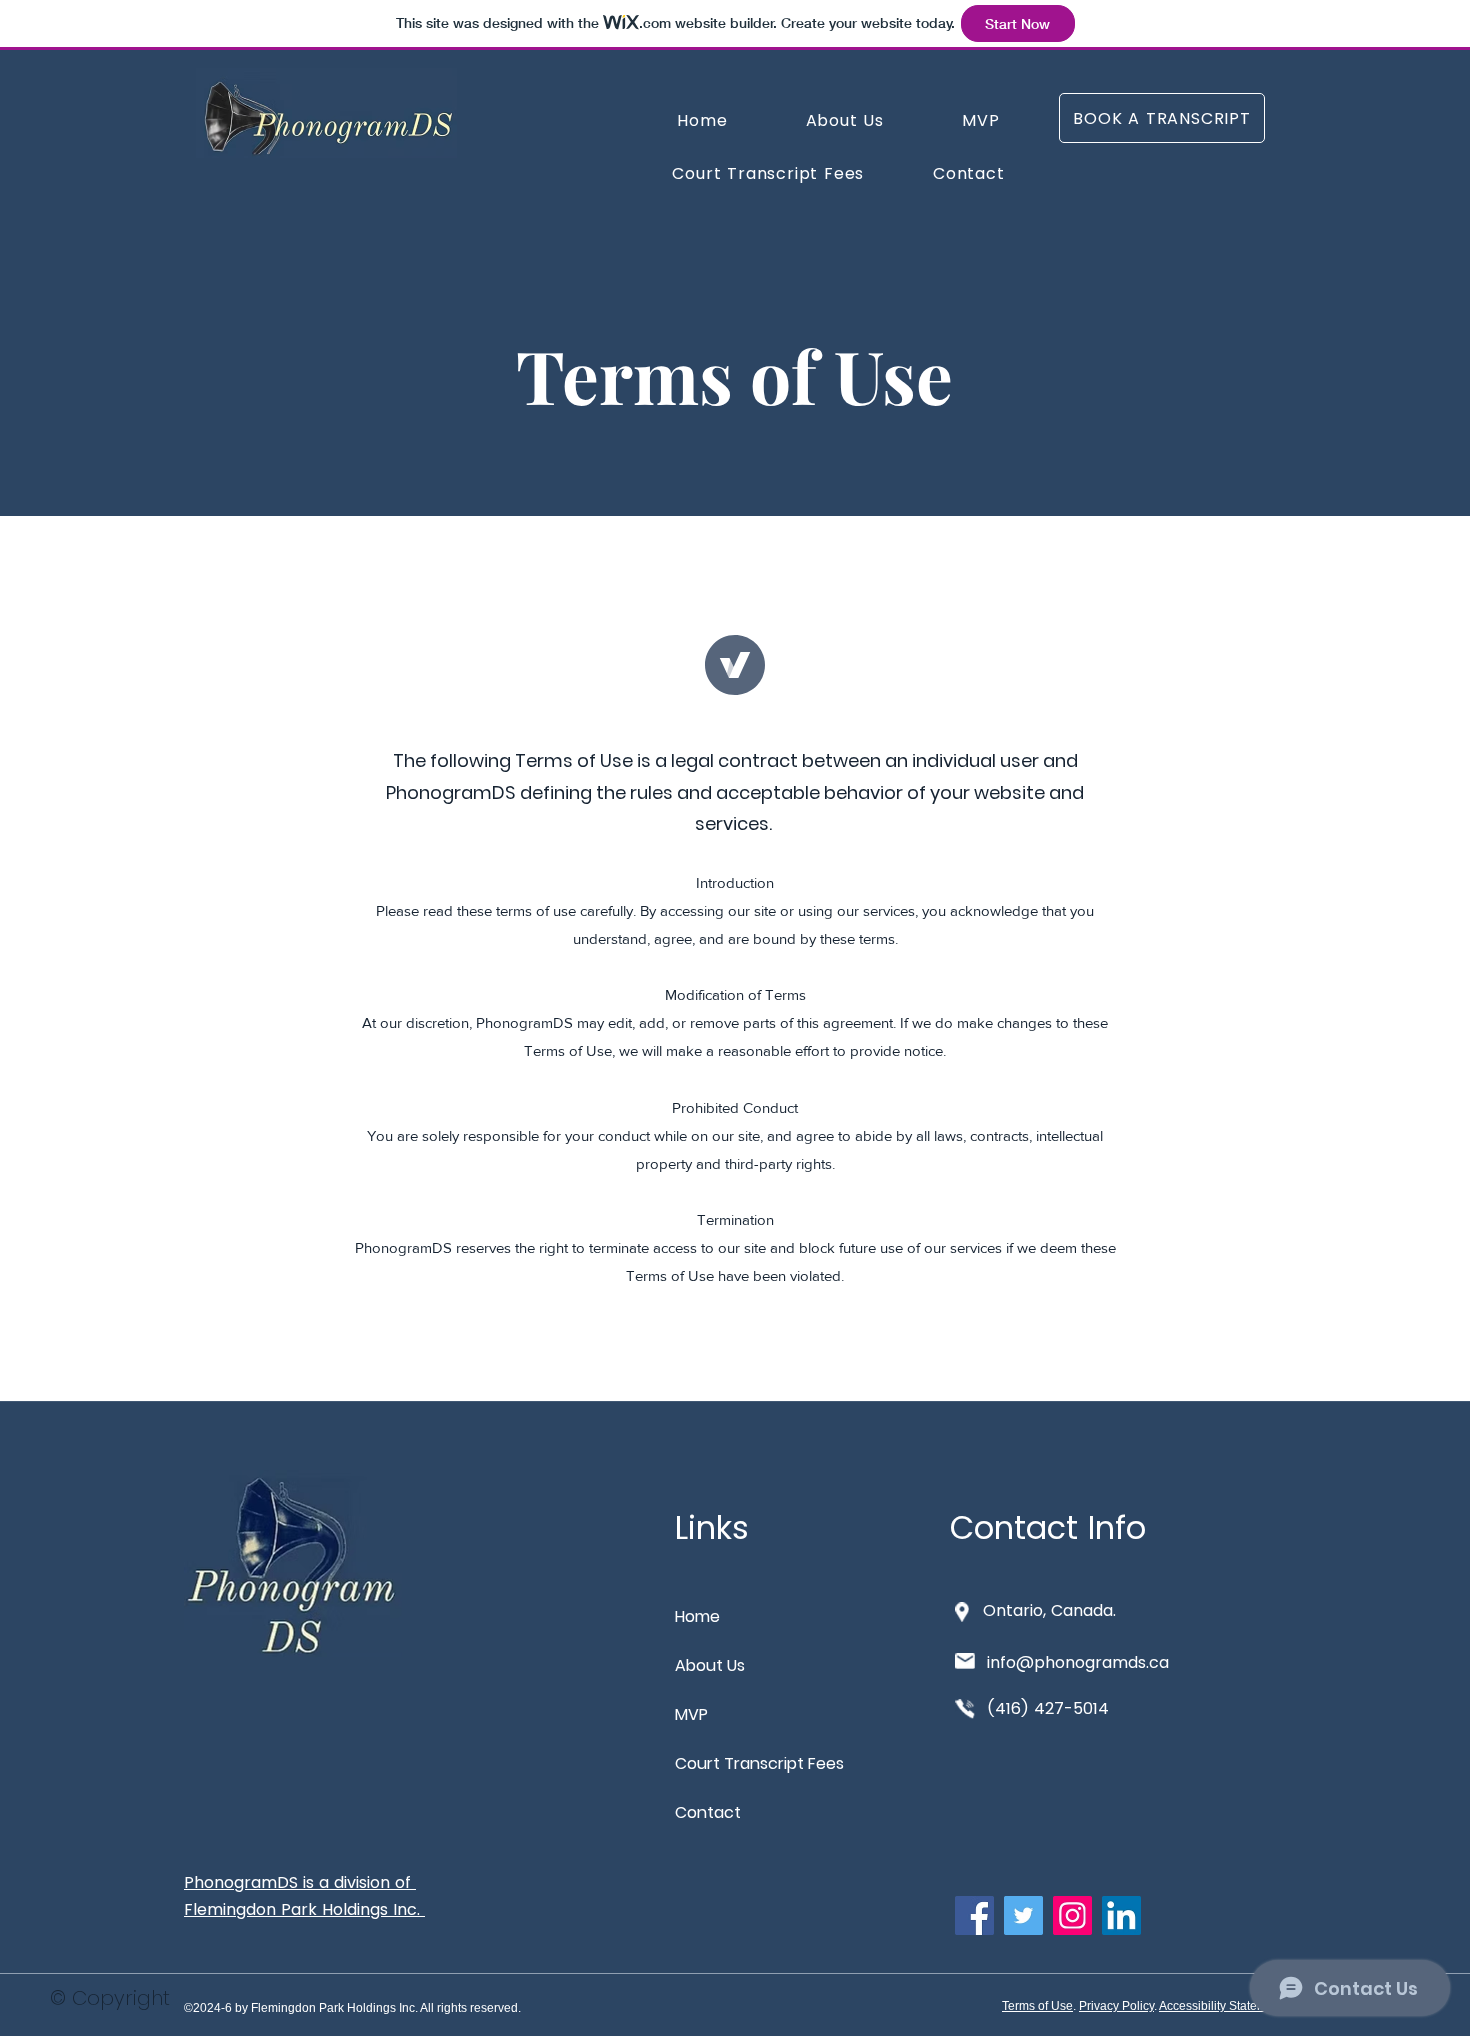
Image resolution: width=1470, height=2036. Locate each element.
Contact (708, 1812)
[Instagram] (1072, 1915)
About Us (710, 1665)
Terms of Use (1037, 2006)
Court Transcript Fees (745, 1763)
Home (697, 1616)
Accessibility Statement (1221, 2006)
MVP (691, 1714)
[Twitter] (1023, 1915)
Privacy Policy (1116, 2006)
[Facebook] (974, 1915)
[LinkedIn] (1121, 1915)
